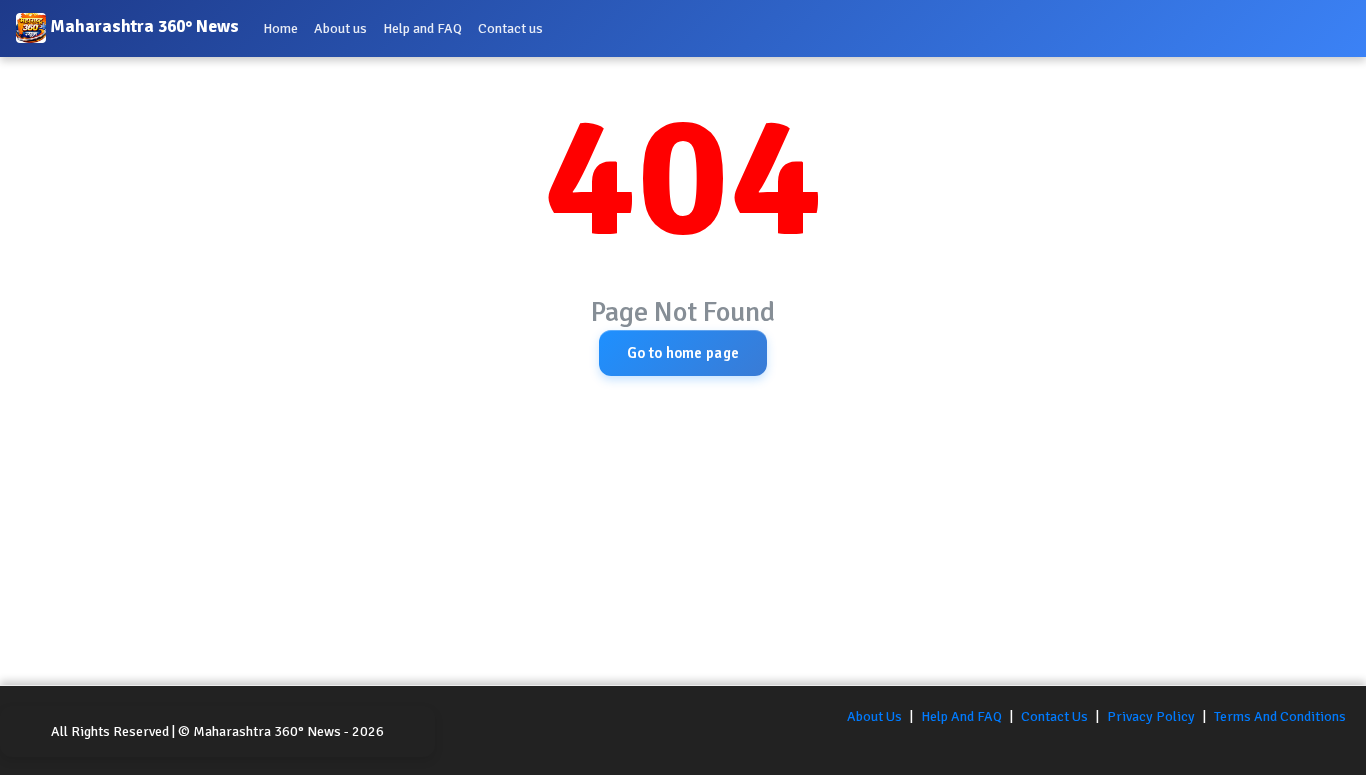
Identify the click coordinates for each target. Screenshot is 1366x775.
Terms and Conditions (1280, 716)
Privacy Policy (1151, 716)
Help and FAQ (422, 28)
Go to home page (683, 353)
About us (340, 28)
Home (280, 28)
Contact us (510, 28)
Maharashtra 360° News (142, 27)
